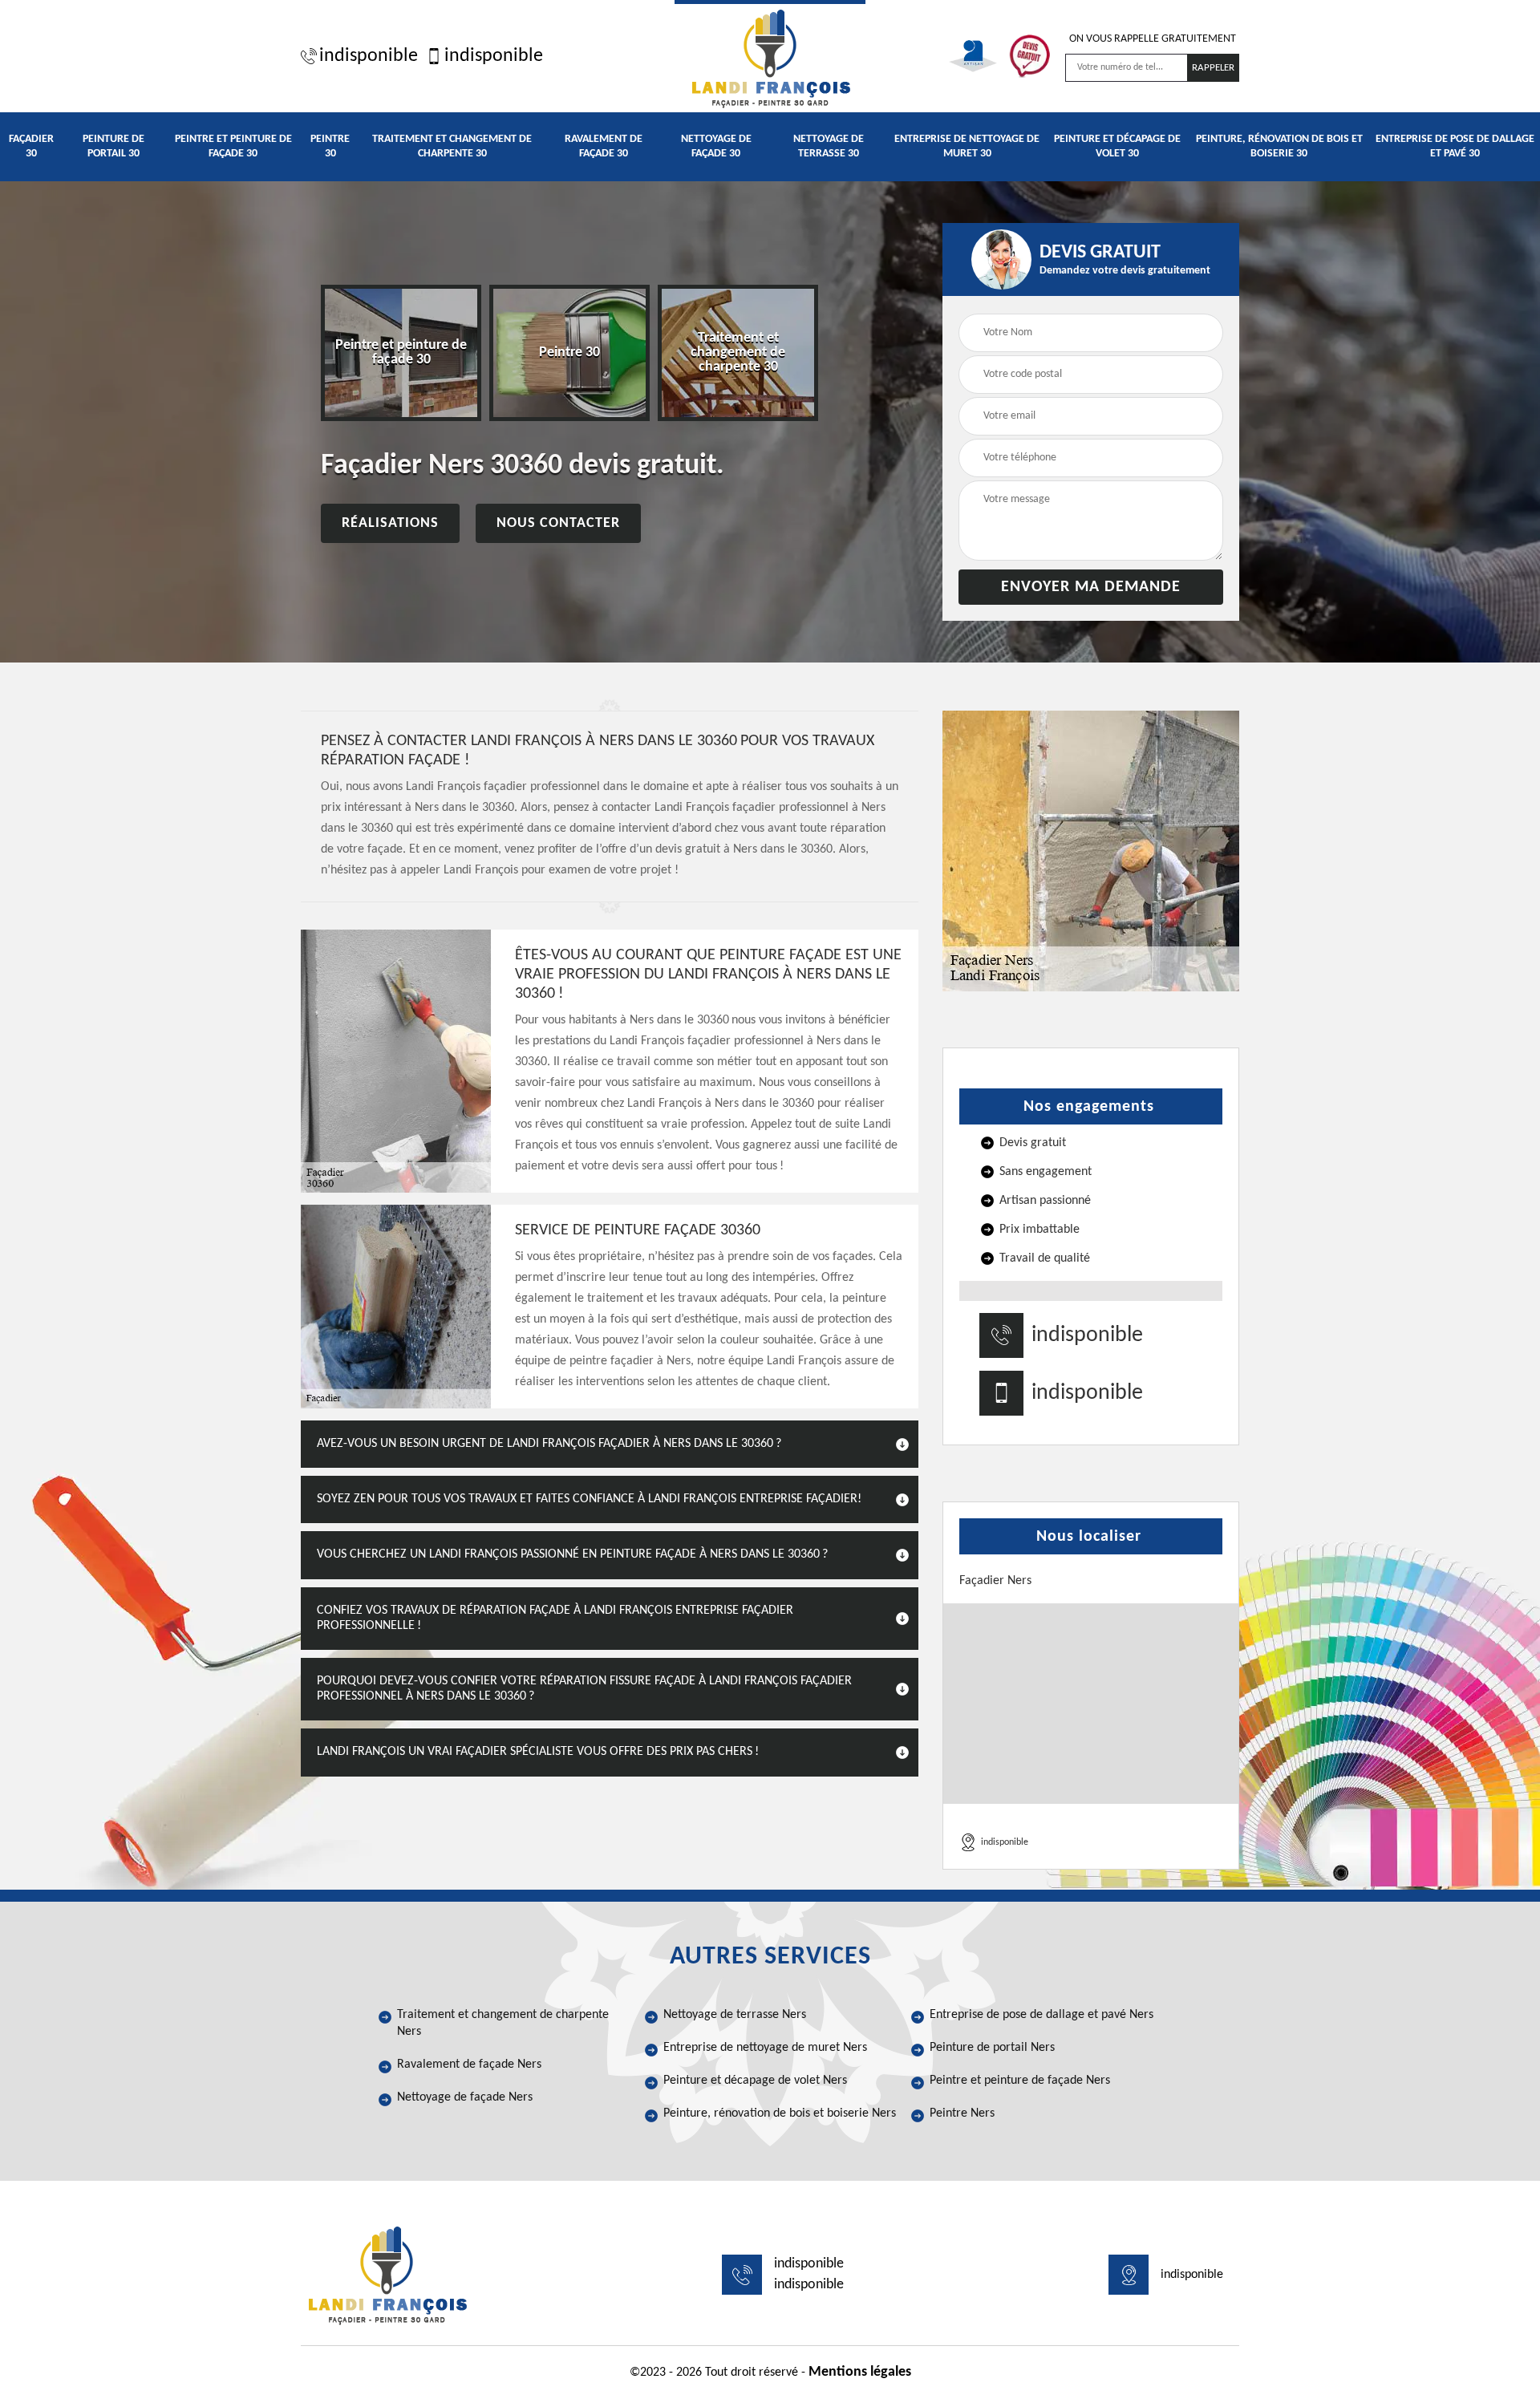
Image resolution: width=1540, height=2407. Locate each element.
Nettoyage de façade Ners (465, 2097)
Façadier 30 (31, 146)
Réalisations (390, 523)
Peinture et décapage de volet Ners (755, 2081)
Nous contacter (558, 523)
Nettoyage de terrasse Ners (735, 2015)
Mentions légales (860, 2372)
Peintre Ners (962, 2113)
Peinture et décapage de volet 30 (1117, 146)
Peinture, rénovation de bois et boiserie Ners (780, 2113)
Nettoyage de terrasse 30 (829, 146)
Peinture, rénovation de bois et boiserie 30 (1279, 146)
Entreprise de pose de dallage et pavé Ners (1042, 2015)
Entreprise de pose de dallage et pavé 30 (1455, 146)
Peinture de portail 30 (113, 146)
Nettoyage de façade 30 (716, 146)
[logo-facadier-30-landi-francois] (770, 56)
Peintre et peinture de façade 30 (233, 146)
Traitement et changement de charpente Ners (503, 2023)
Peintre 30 (330, 146)
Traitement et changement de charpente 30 (452, 146)
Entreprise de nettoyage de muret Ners (765, 2048)
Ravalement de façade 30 (604, 146)
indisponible (369, 56)
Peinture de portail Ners (992, 2048)
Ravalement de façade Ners (469, 2065)
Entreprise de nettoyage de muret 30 (967, 146)
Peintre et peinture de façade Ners (1020, 2081)
